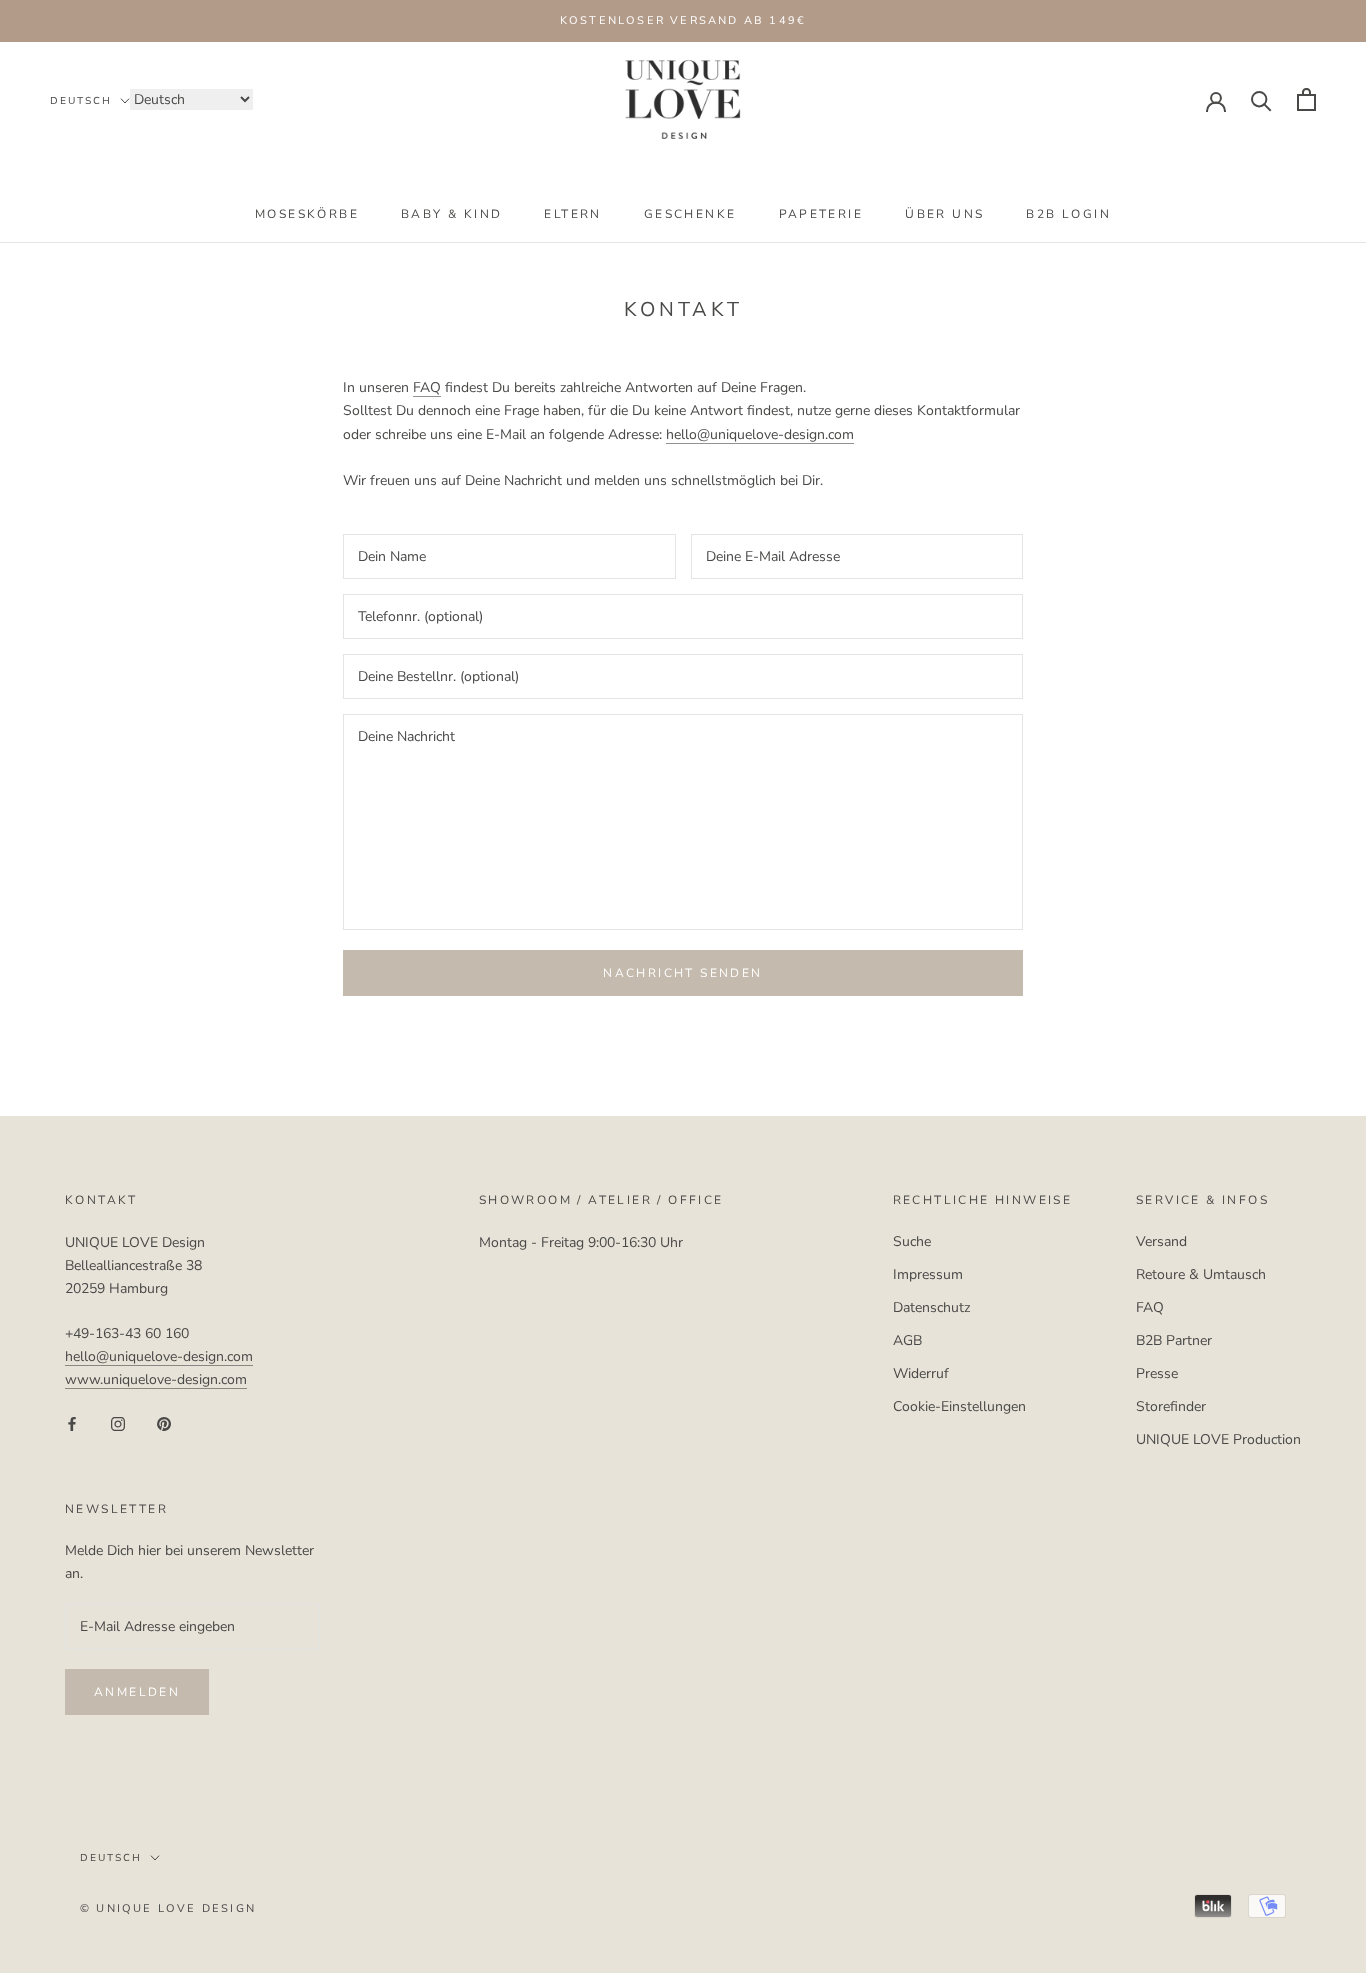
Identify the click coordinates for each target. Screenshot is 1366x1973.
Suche (912, 1241)
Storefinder (1171, 1406)
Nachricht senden (682, 973)
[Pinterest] (164, 1423)
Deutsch (81, 101)
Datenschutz (931, 1307)
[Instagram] (118, 1423)
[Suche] (1261, 99)
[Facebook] (72, 1423)
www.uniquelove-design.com (156, 1379)
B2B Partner (1174, 1340)
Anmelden (137, 1692)
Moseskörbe (307, 214)
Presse (1157, 1373)
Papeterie (821, 214)
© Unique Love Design (168, 1908)
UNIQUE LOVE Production (1218, 1439)
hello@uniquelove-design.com (760, 434)
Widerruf (921, 1373)
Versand (1161, 1241)
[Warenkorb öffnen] (1306, 99)
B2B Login (1068, 214)
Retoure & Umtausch (1201, 1274)
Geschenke (690, 214)
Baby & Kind (451, 214)
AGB (907, 1340)
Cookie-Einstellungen (959, 1406)
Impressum (928, 1274)
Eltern (572, 214)
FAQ (427, 387)
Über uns (944, 214)
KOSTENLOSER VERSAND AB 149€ (683, 20)
